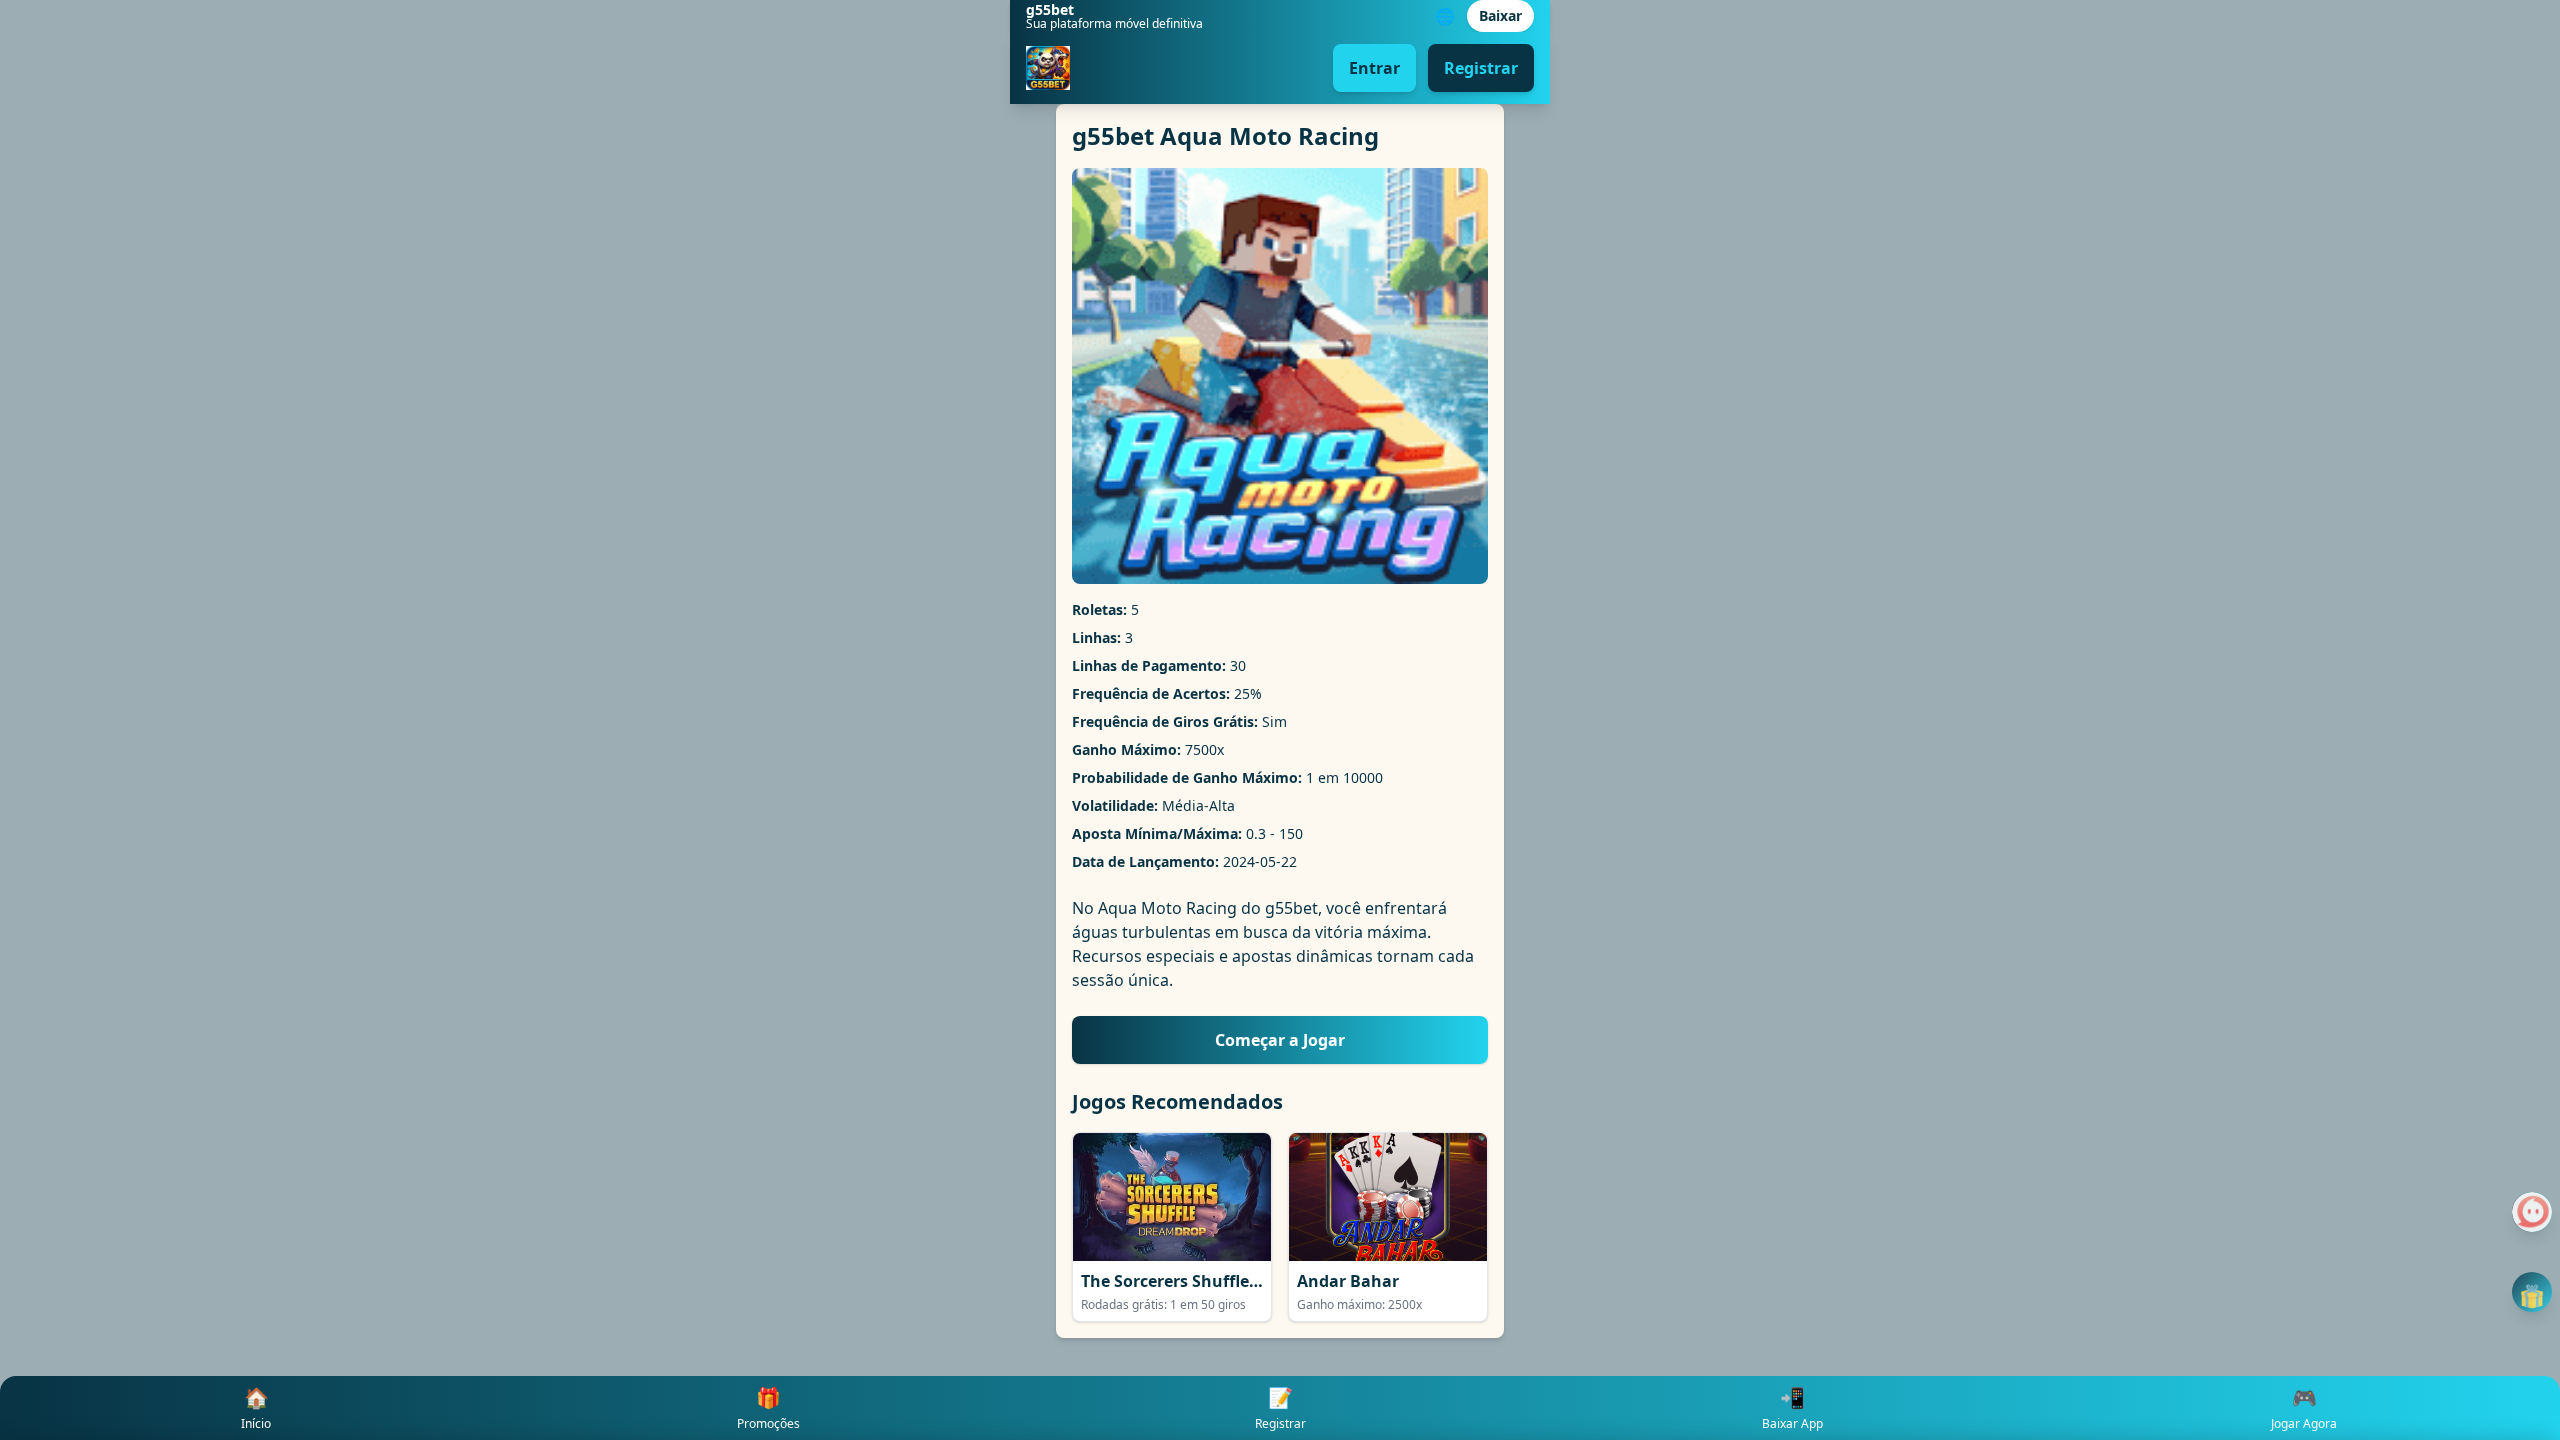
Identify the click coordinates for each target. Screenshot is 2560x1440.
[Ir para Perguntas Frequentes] (2532, 1212)
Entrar (1374, 68)
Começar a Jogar (1280, 1040)
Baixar (1500, 15)
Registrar (1481, 68)
